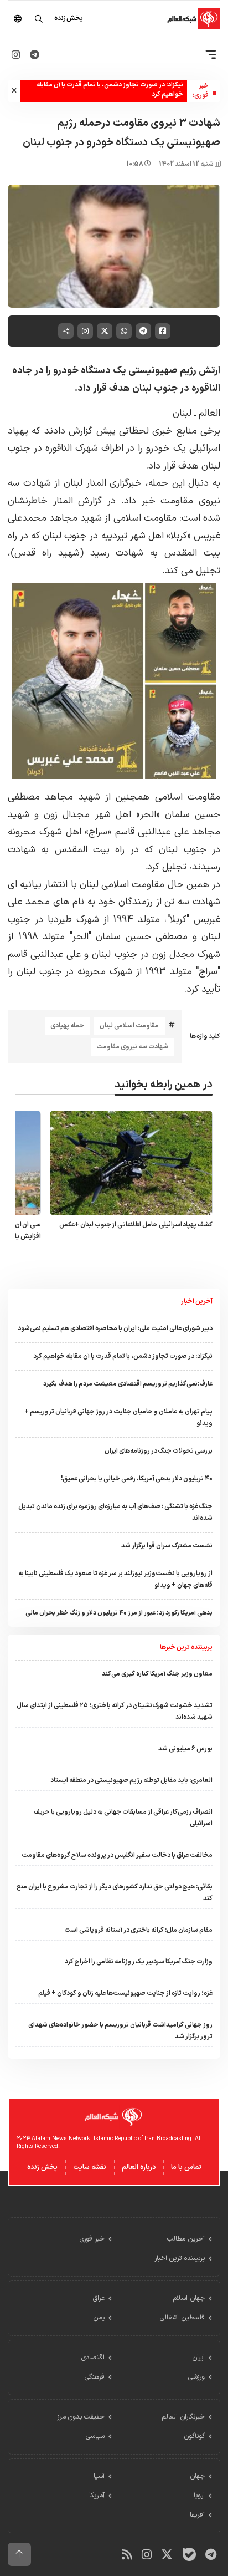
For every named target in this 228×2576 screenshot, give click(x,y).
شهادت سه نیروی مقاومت (132, 1047)
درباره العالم (139, 2167)
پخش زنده (42, 2167)
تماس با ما (186, 2167)
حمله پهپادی (67, 1026)
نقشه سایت (90, 2167)
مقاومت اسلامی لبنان (129, 1026)
